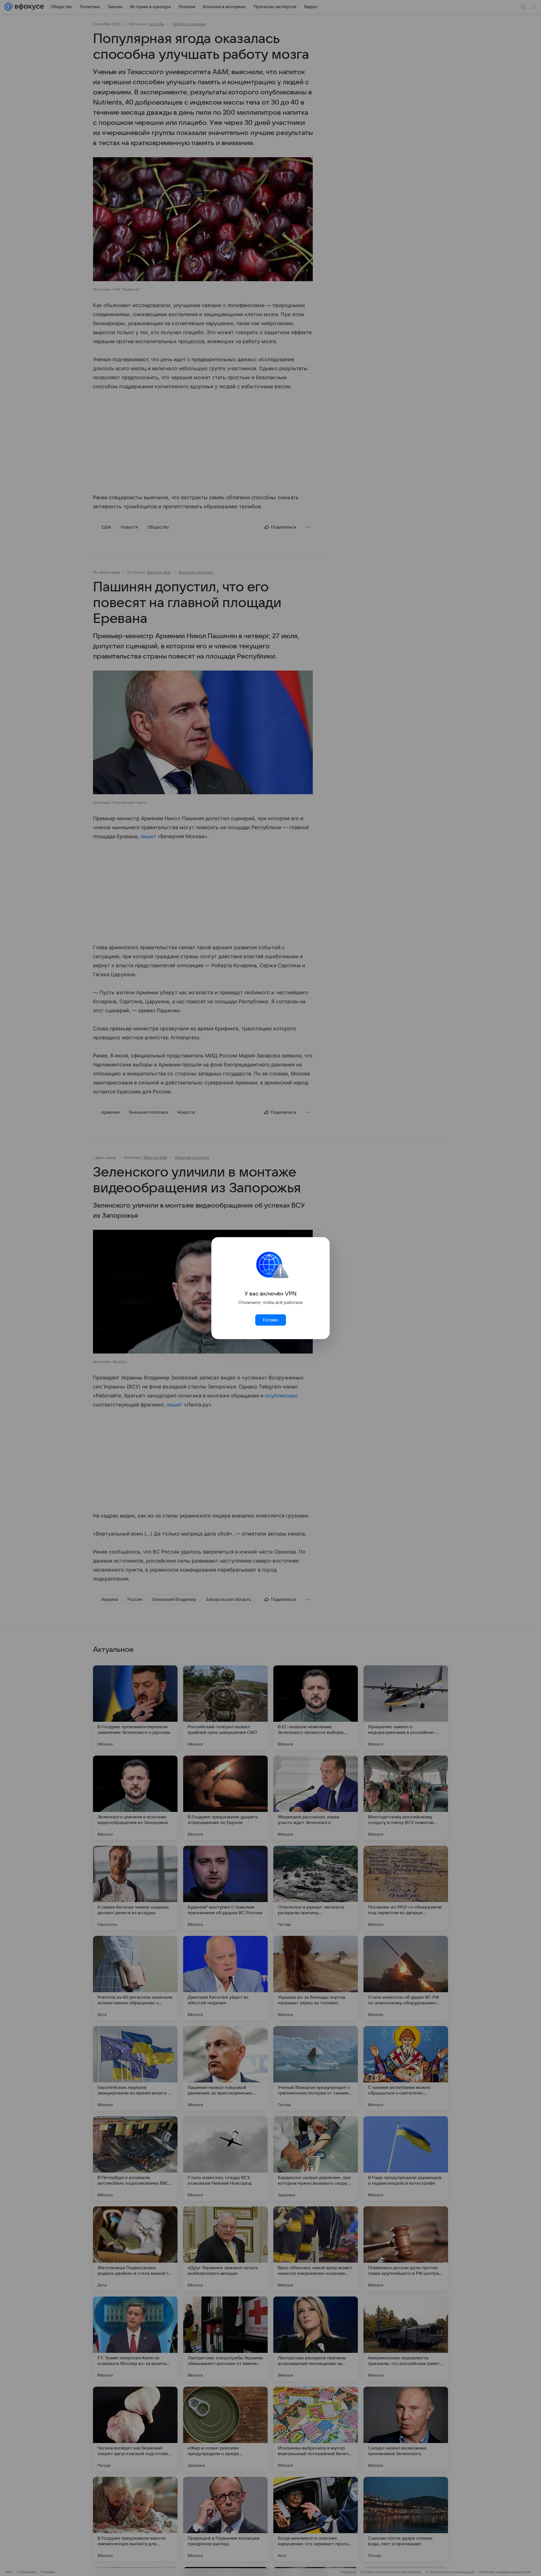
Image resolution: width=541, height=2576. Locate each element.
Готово (270, 1320)
